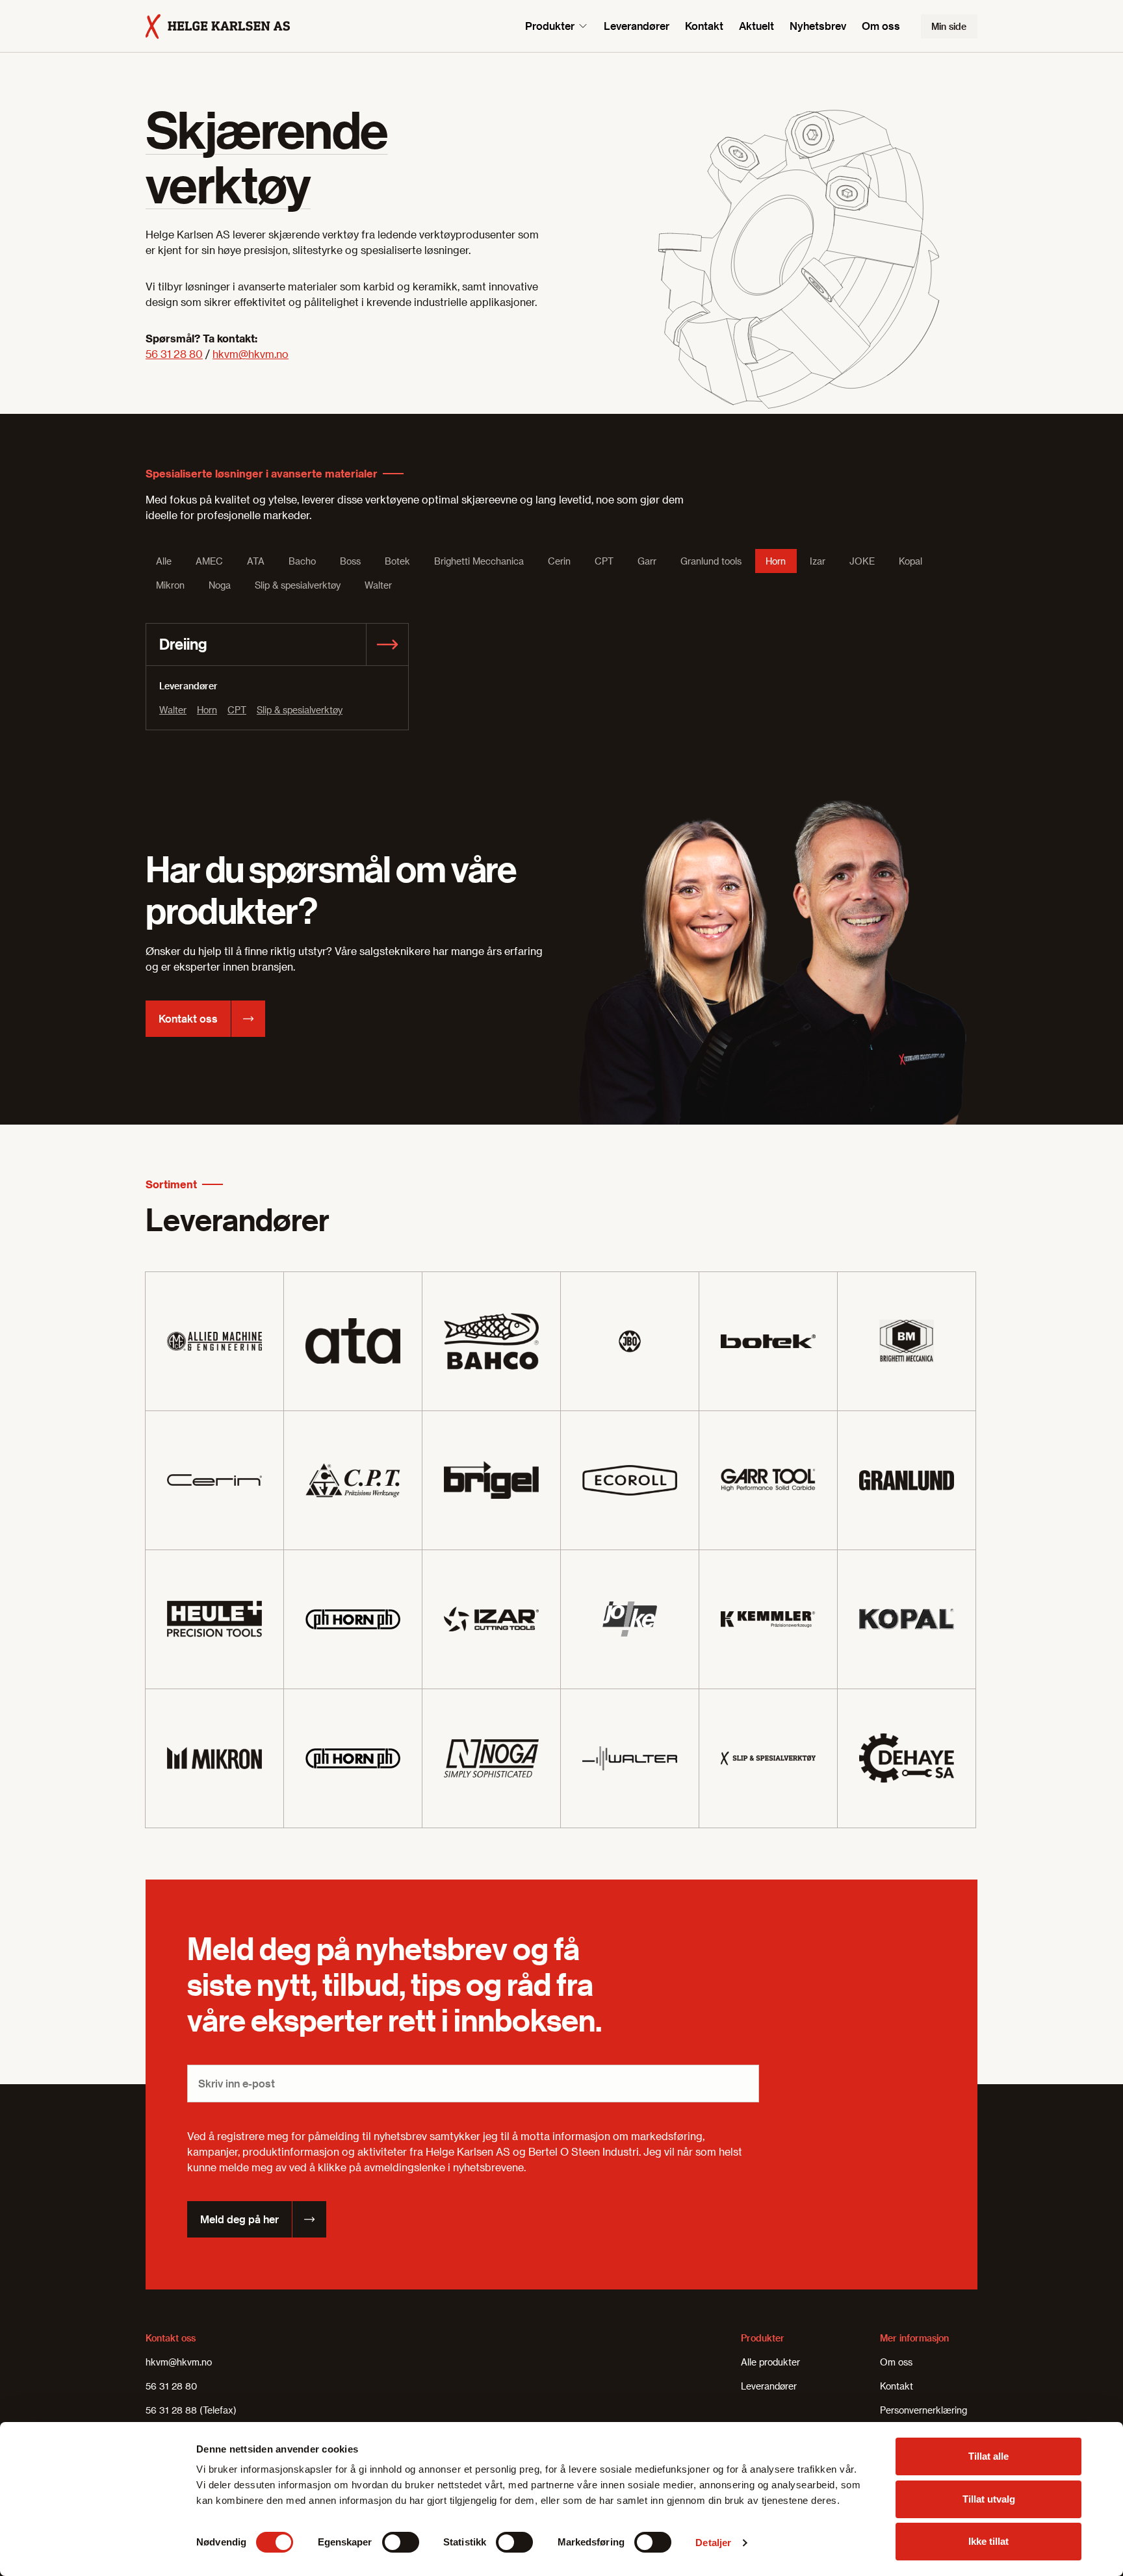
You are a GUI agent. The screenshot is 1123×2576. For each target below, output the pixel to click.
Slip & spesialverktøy (300, 710)
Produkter (550, 26)
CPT (237, 710)
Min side (949, 26)
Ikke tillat (988, 2541)
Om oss (881, 26)
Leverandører (637, 26)
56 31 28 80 (174, 354)
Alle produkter (770, 2362)
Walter (173, 710)
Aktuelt (756, 26)
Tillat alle (988, 2456)
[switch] (401, 2542)
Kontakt (704, 26)
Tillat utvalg (989, 2499)
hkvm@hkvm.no (251, 354)
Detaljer (713, 2543)
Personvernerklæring (923, 2410)
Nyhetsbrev (818, 26)
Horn (207, 710)
